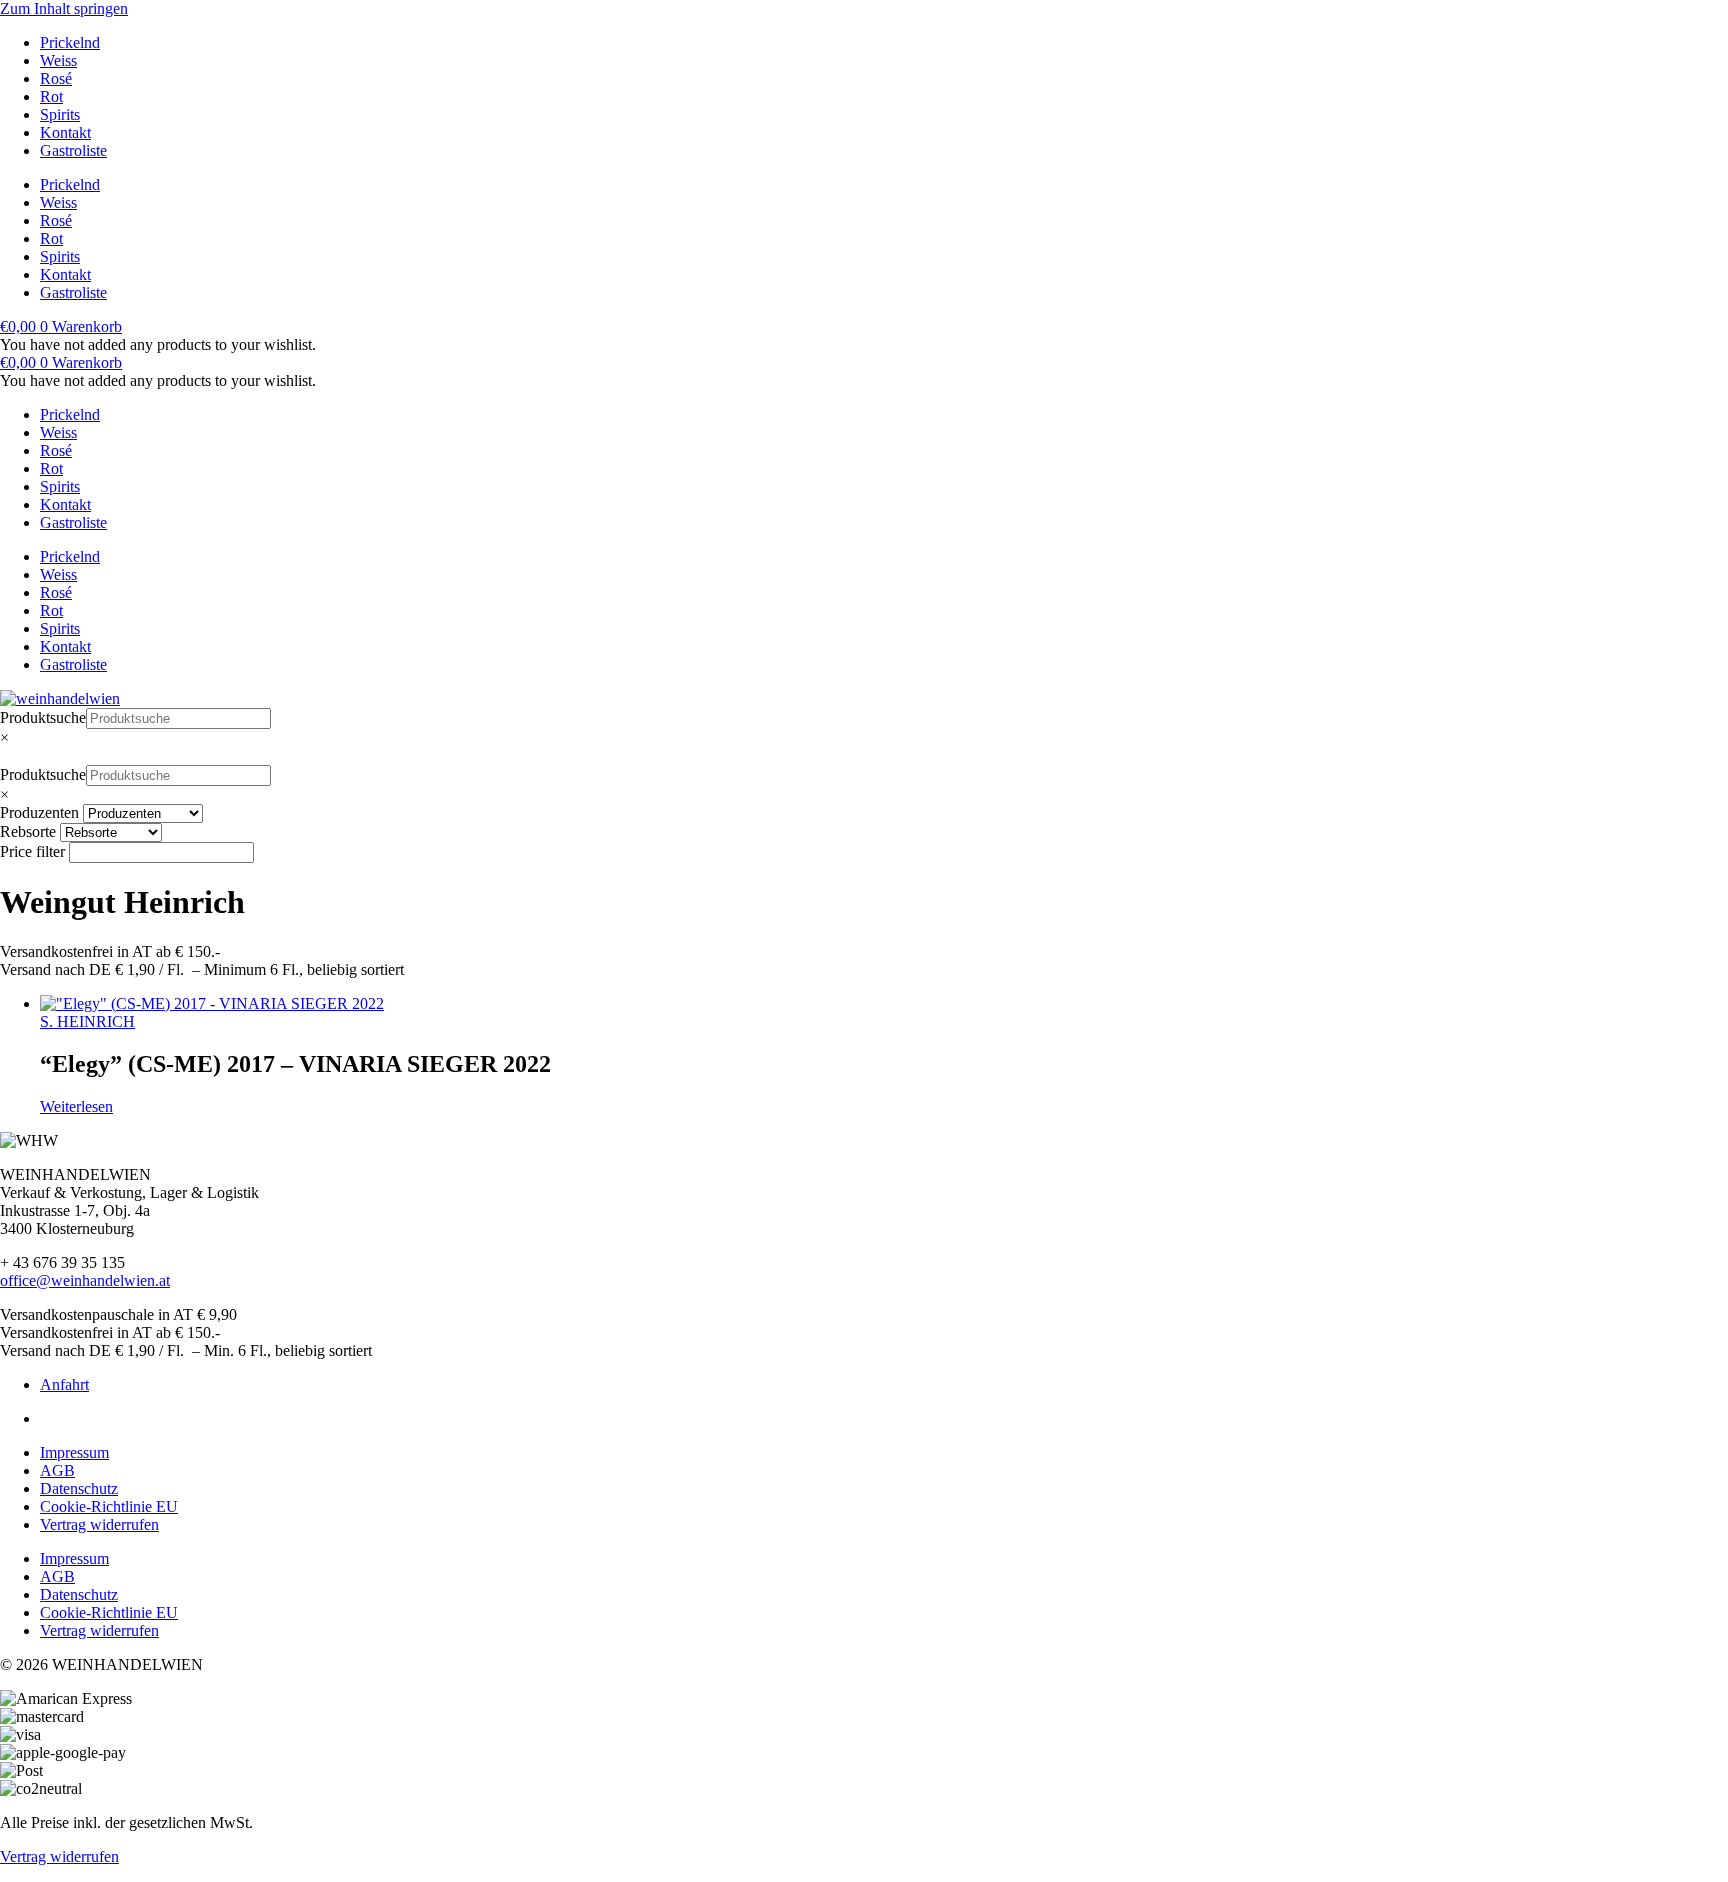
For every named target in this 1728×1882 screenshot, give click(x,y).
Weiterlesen (76, 1106)
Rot (51, 96)
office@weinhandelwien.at (85, 1280)
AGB (57, 1470)
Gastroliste (73, 150)
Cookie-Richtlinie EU (109, 1506)
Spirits (60, 114)
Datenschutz (79, 1488)
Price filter (32, 851)
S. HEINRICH (87, 1021)
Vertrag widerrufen (99, 1524)
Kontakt (65, 132)
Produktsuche (43, 717)
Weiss (58, 60)
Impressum (74, 1452)
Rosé (56, 78)
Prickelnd (70, 42)
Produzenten (39, 812)
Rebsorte (28, 831)
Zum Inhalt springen (64, 8)
